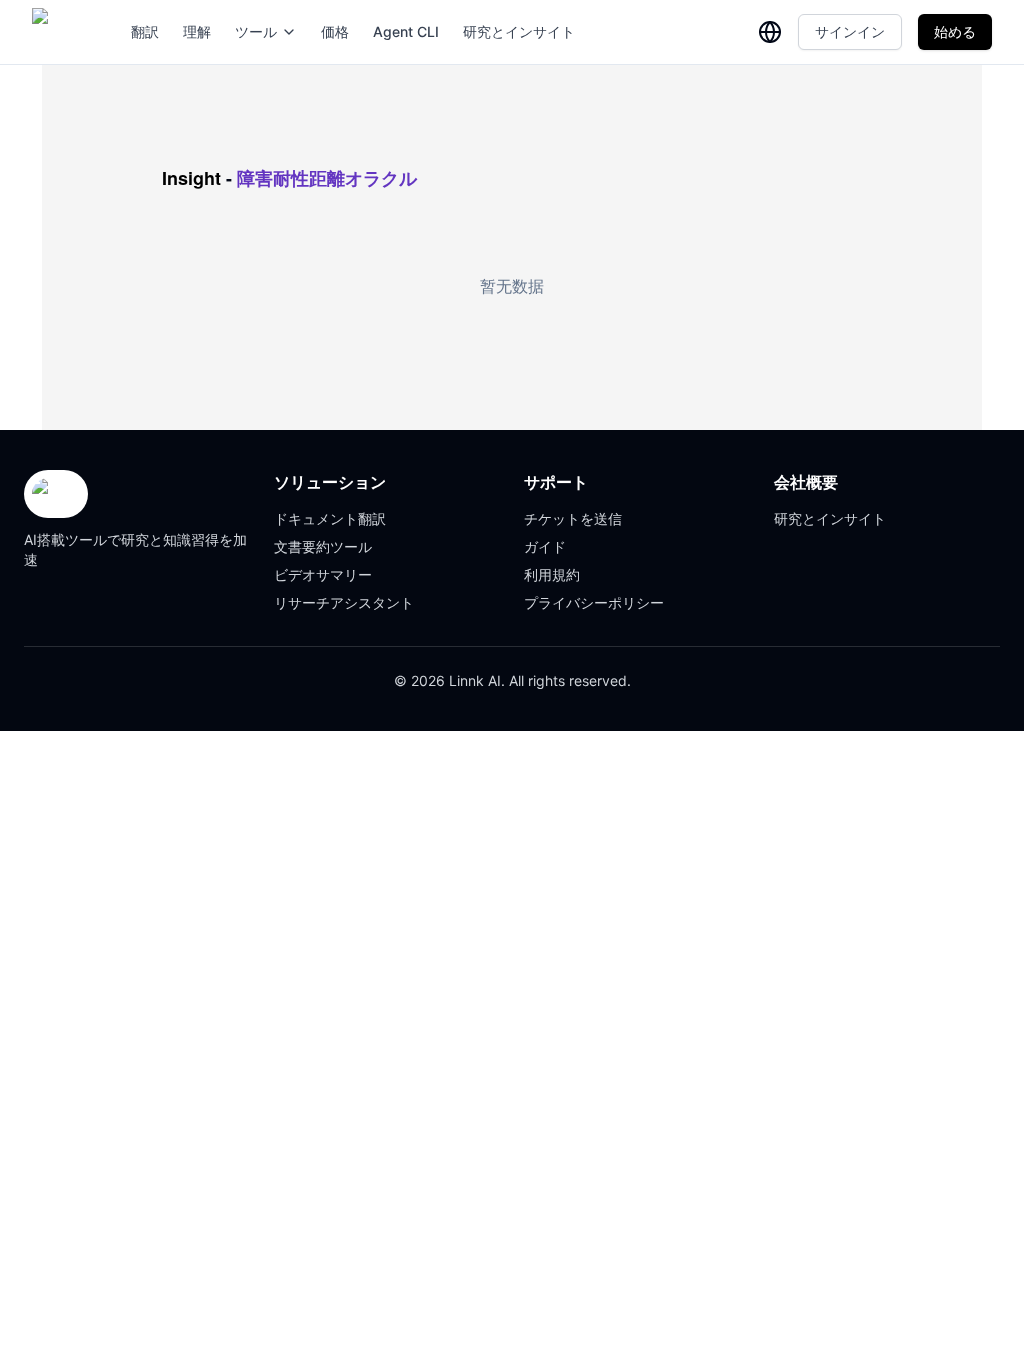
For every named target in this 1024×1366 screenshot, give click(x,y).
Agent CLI (406, 31)
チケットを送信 (573, 518)
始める (955, 31)
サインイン (850, 31)
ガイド (545, 546)
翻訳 (145, 31)
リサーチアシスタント (344, 602)
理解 (197, 31)
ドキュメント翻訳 (330, 518)
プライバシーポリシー (594, 602)
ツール (256, 31)
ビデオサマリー (323, 574)
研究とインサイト (519, 31)
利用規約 (552, 574)
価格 (335, 31)
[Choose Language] (770, 32)
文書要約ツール (323, 546)
